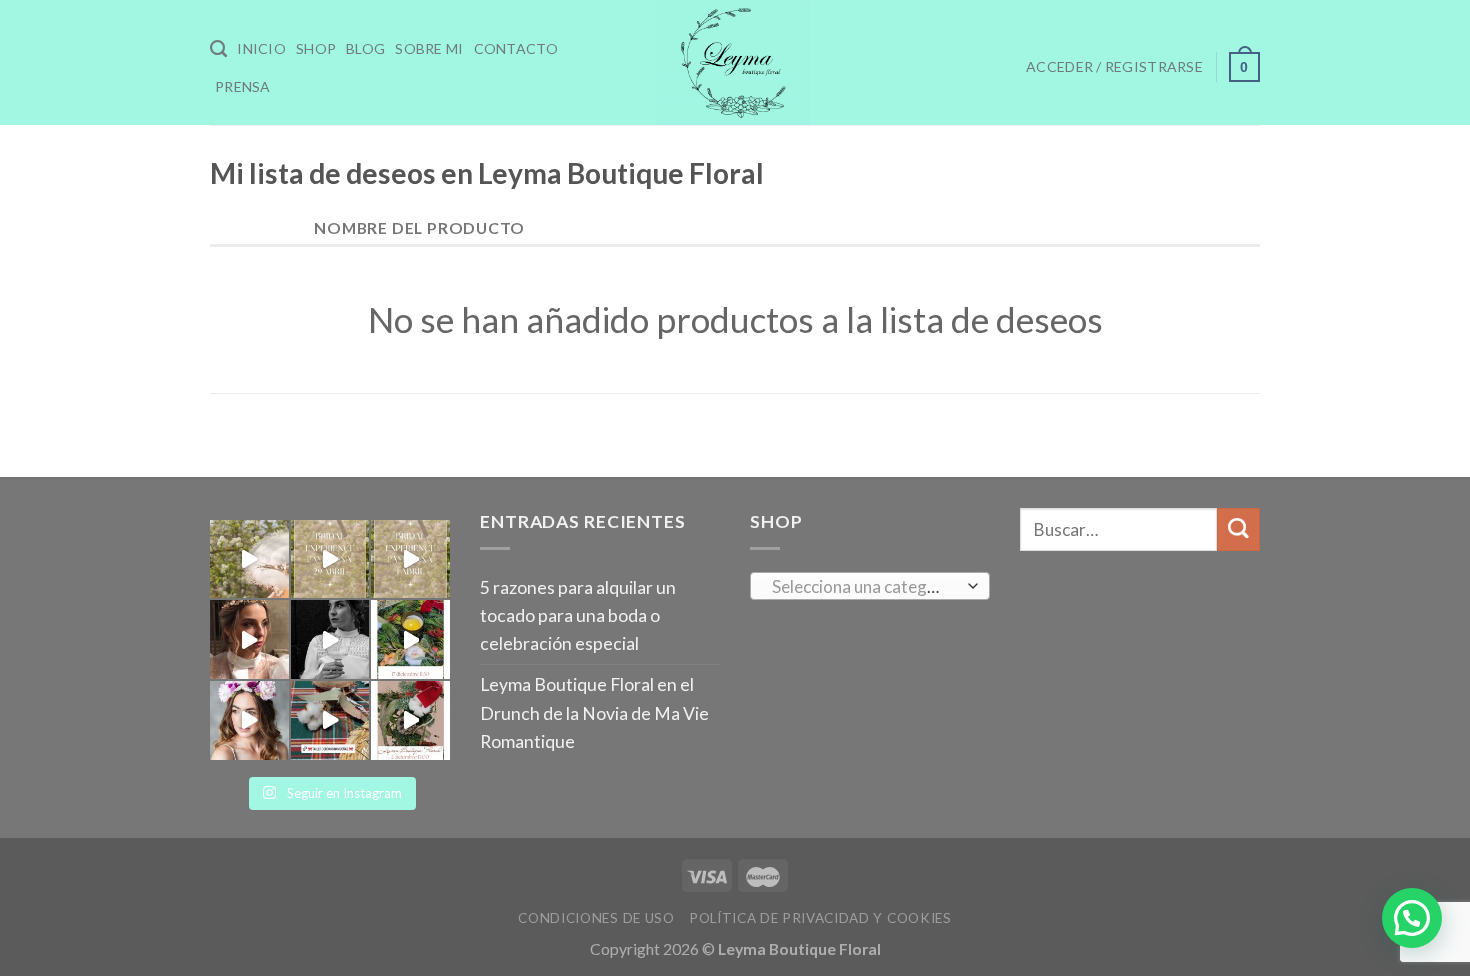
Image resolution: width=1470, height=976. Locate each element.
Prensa (243, 86)
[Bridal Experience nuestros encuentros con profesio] (249, 559)
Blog (365, 48)
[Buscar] (218, 49)
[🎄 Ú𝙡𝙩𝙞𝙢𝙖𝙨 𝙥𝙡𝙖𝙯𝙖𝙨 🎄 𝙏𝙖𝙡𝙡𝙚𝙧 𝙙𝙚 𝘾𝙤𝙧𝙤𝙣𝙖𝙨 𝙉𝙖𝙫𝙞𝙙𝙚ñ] (330, 720)
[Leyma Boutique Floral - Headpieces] (735, 62)
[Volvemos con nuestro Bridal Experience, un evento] (330, 559)
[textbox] (864, 587)
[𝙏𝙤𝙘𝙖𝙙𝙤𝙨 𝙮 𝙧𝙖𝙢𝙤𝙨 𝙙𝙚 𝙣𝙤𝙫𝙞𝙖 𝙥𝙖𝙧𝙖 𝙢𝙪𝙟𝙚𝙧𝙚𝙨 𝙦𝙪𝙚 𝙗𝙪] (330, 639)
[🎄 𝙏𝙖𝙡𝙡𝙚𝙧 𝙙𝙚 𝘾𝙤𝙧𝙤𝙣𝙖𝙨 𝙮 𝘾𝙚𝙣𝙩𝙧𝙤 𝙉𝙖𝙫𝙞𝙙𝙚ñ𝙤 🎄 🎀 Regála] (410, 639)
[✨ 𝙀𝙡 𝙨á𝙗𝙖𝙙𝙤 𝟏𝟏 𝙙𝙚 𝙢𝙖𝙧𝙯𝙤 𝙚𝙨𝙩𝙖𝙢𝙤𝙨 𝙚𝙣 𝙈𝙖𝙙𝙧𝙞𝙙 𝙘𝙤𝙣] (249, 639)
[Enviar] (1238, 529)
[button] (1412, 918)
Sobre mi (429, 48)
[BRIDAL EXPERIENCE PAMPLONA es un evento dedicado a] (410, 559)
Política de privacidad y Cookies (820, 918)
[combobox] (870, 586)
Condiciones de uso (596, 918)
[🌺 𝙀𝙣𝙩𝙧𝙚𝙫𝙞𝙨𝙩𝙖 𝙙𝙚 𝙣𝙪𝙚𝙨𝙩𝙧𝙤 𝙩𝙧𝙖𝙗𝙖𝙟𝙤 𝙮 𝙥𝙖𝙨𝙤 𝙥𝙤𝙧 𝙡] (249, 720)
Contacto (516, 48)
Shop (316, 48)
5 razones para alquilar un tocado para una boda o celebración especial (578, 615)
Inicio (261, 48)
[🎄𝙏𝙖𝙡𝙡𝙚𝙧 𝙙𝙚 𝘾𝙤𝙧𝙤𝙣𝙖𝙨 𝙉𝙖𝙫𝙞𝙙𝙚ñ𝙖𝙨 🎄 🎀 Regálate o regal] (410, 720)
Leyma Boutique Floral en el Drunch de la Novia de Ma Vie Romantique (594, 712)
